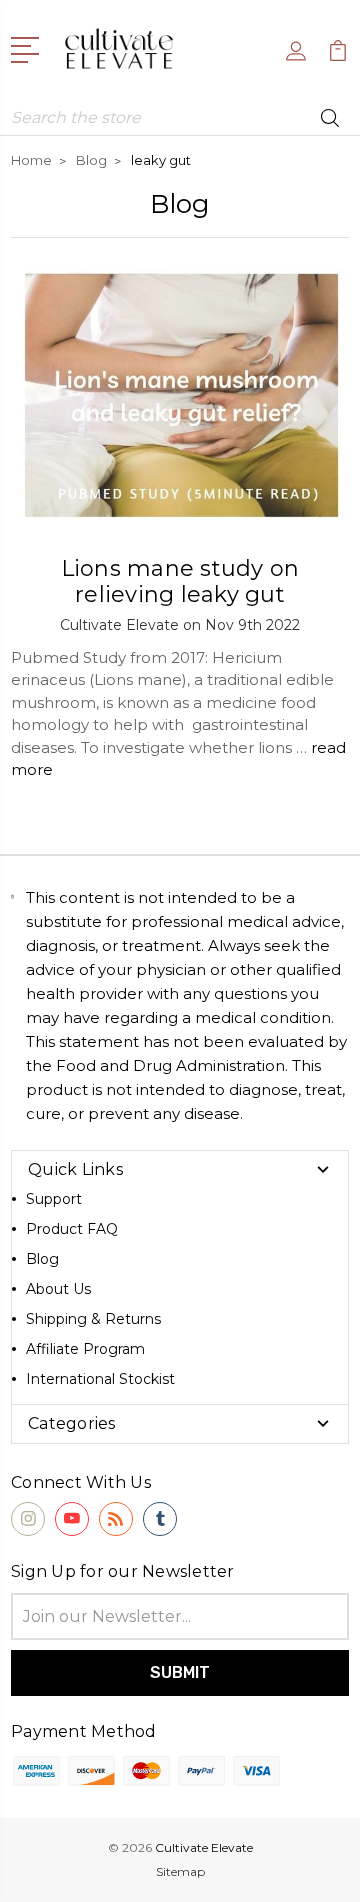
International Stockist (100, 1379)
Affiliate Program (85, 1349)
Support (54, 1199)
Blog (42, 1259)
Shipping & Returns (93, 1319)
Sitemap (180, 1871)
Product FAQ (72, 1229)
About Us (58, 1289)
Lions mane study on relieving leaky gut (180, 581)
